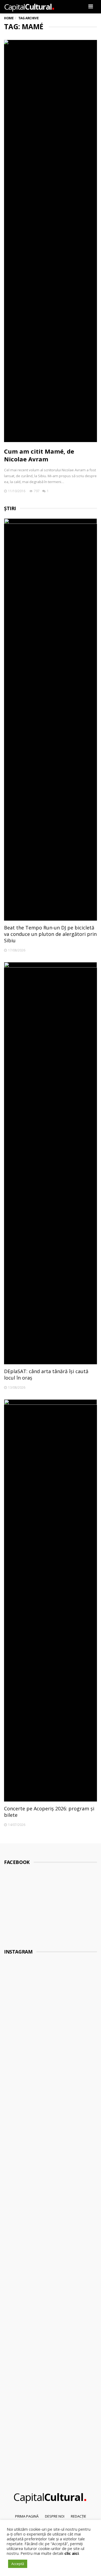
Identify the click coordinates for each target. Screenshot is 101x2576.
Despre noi (55, 2516)
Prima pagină (27, 2516)
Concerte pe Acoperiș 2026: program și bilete (49, 1812)
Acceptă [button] (18, 2564)
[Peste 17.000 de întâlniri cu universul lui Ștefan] (50, 1996)
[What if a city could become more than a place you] (50, 2181)
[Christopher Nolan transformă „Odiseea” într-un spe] (50, 2310)
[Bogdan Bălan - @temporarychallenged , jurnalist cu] (50, 2366)
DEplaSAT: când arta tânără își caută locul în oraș (46, 1374)
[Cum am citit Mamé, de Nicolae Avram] (50, 241)
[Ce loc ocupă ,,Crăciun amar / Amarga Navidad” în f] (50, 2114)
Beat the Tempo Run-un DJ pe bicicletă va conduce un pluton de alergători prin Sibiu (50, 934)
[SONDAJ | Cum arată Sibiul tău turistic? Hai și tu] (50, 2251)
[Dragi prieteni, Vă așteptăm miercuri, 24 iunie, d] (50, 2433)
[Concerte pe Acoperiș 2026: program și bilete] (50, 1600)
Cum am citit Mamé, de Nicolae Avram (39, 455)
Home (9, 18)
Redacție (79, 2516)
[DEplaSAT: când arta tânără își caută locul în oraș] (50, 1163)
